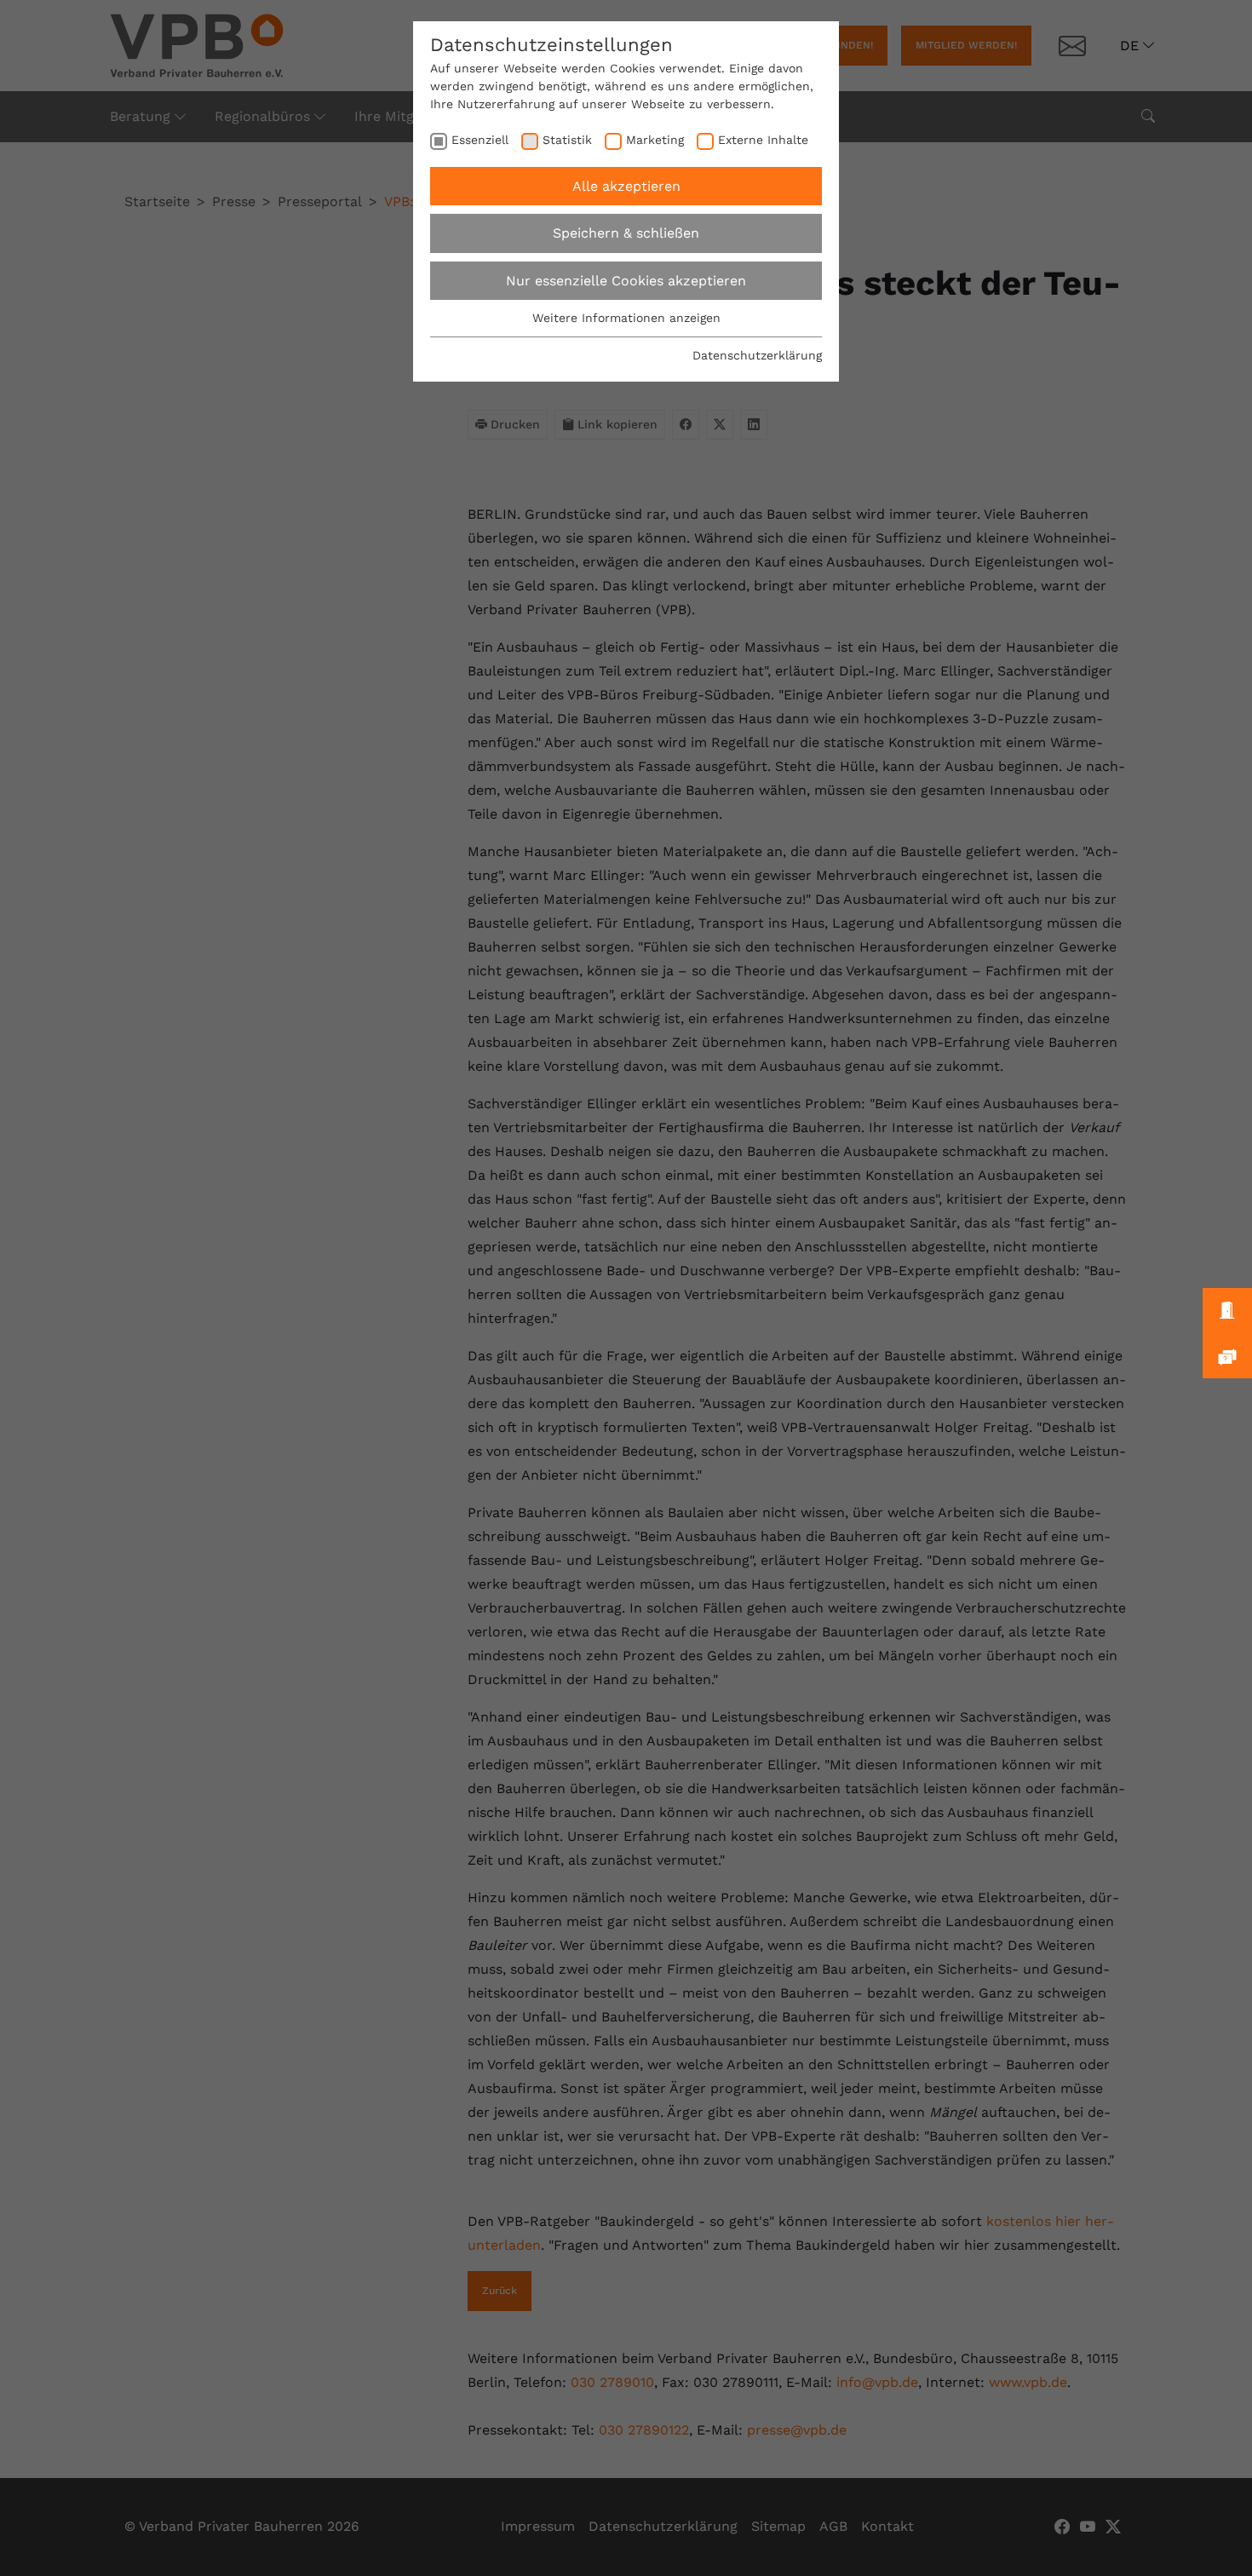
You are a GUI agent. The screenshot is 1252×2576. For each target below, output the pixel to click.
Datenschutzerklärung (757, 355)
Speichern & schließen (626, 233)
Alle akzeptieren (626, 186)
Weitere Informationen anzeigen (626, 318)
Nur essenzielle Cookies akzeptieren (626, 281)
